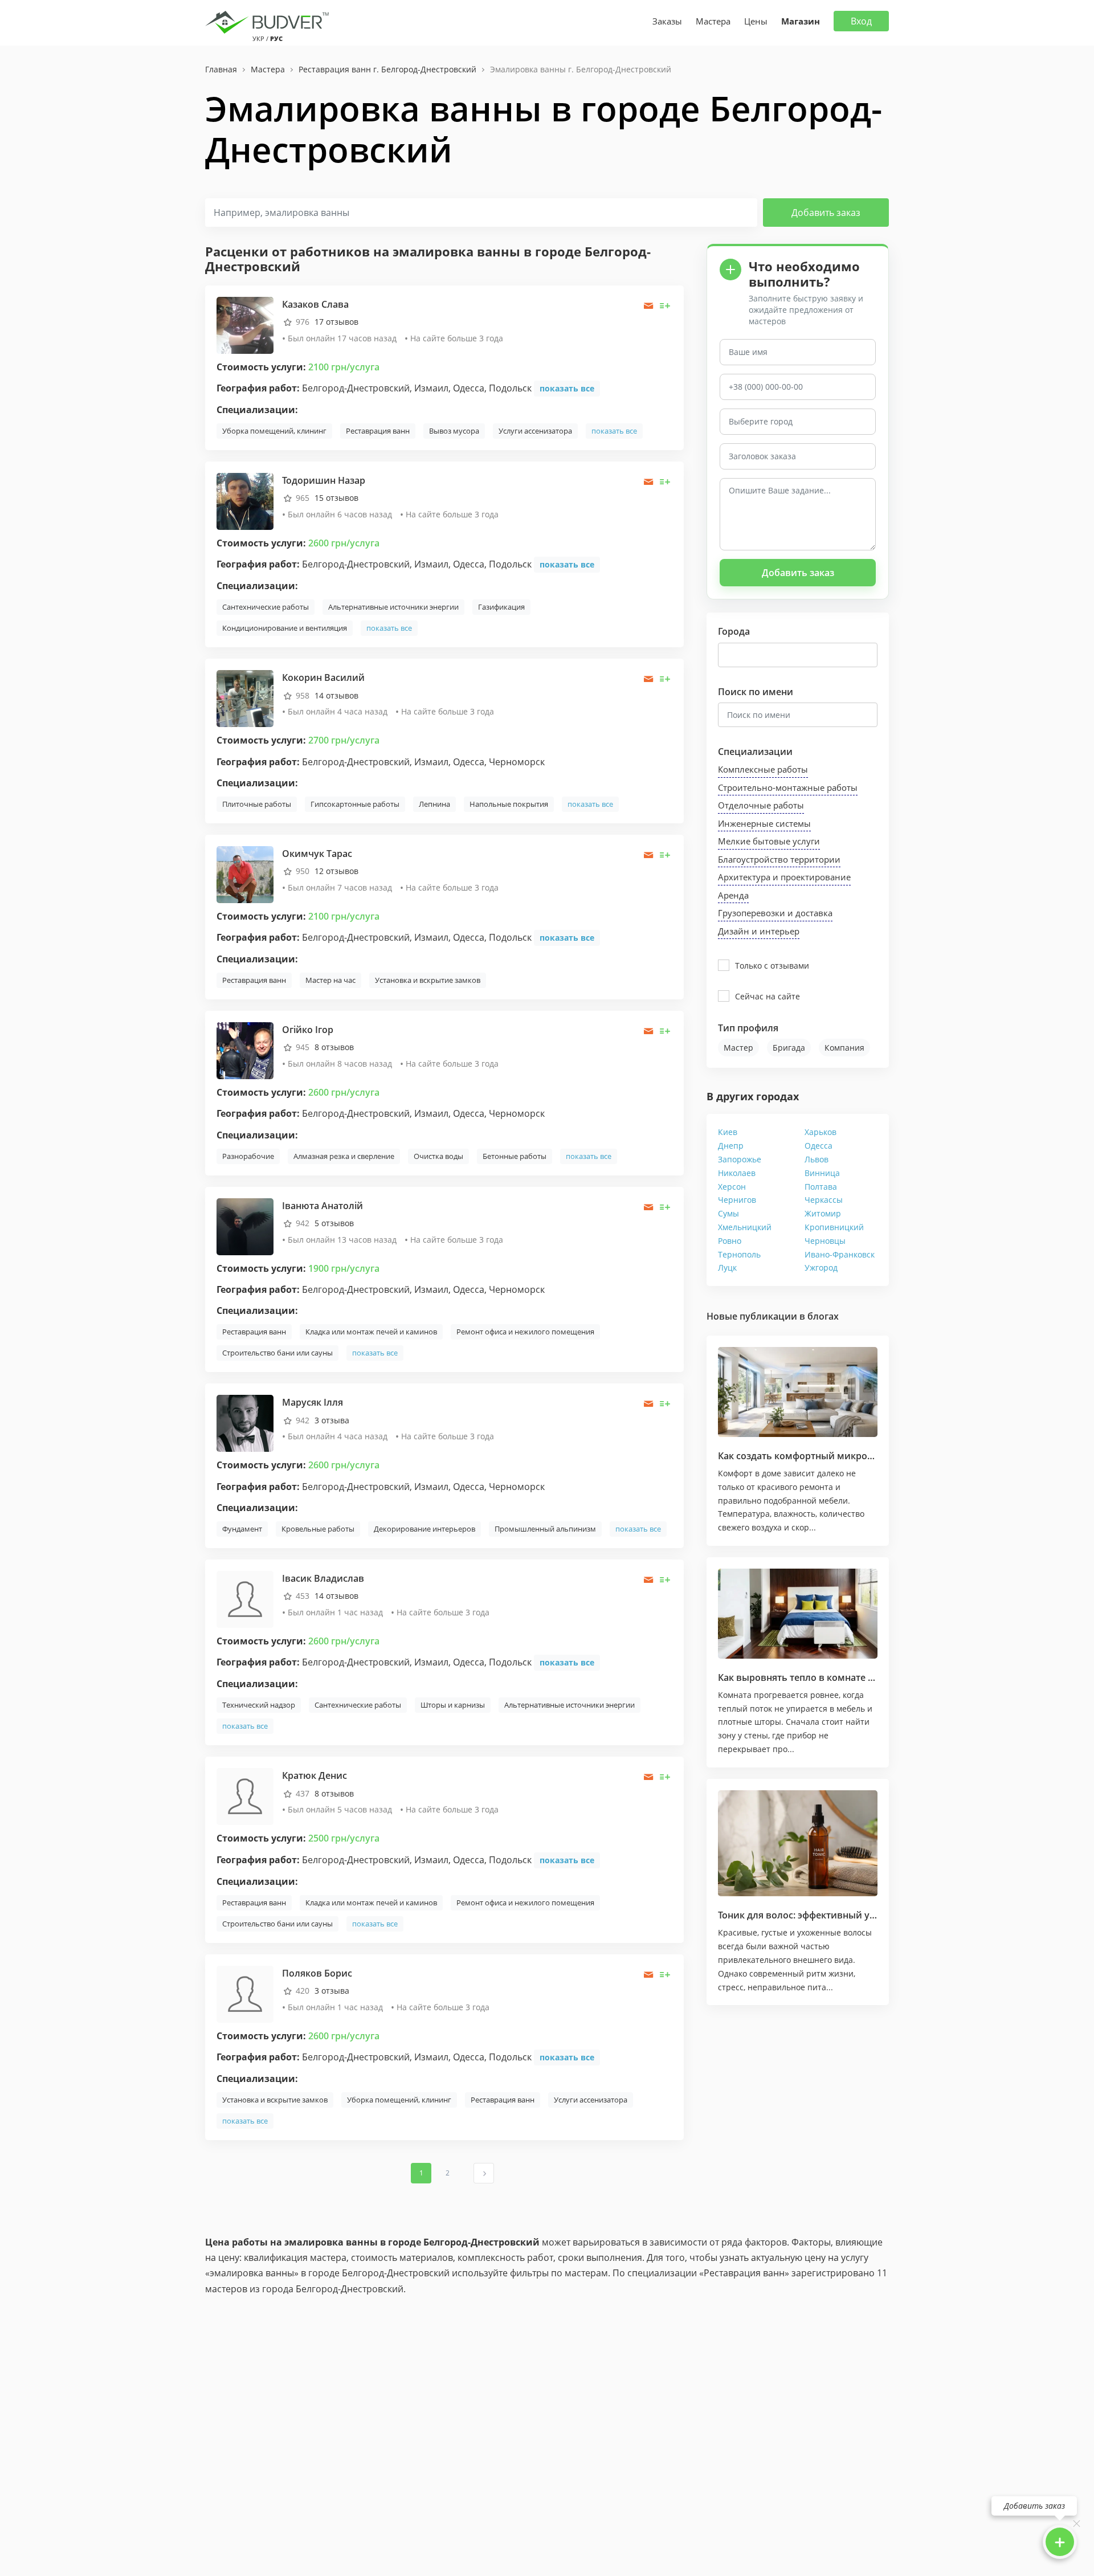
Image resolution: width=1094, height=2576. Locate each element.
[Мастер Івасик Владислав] (245, 1599)
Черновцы (825, 1241)
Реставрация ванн (378, 431)
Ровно (730, 1241)
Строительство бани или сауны (277, 1353)
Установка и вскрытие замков (428, 980)
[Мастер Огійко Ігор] (245, 1050)
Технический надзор (259, 1705)
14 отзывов (336, 695)
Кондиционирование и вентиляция (285, 628)
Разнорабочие (248, 1156)
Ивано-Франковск (840, 1254)
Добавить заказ (826, 213)
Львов (817, 1159)
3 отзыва (332, 1420)
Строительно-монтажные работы (788, 787)
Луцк (727, 1267)
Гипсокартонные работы (355, 804)
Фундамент (242, 1529)
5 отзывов (334, 1223)
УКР (258, 38)
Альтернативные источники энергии (393, 607)
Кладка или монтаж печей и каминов (371, 1332)
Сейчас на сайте (768, 996)
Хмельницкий (745, 1227)
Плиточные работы (257, 804)
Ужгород (821, 1267)
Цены (756, 21)
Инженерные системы (764, 823)
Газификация (501, 607)
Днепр (731, 1146)
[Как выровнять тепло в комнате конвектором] (798, 1614)
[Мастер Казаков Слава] (245, 324)
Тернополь (739, 1254)
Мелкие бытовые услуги (769, 841)
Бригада (789, 1048)
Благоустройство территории (779, 859)
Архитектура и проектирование (784, 877)
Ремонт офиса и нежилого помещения (525, 1332)
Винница (822, 1173)
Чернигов (737, 1200)
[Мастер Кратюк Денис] (245, 1796)
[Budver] (269, 21)
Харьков (820, 1132)
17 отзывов (336, 322)
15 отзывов (336, 498)
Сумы (728, 1213)
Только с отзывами (772, 966)
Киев (728, 1132)
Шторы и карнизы (453, 1705)
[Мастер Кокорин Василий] (245, 698)
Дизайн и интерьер (759, 931)
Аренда (733, 895)
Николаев (737, 1173)
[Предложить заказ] (665, 306)
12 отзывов (336, 871)
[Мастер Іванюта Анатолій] (245, 1226)
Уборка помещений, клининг (274, 431)
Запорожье (740, 1159)
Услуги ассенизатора (535, 431)
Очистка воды (438, 1156)
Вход (861, 21)
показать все (567, 388)
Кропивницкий (834, 1227)
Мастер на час (330, 980)
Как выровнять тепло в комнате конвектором (824, 1677)
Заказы (667, 21)
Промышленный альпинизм (545, 1529)
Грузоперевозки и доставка (775, 913)
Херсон (732, 1187)
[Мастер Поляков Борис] (245, 1993)
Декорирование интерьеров (424, 1529)
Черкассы (824, 1200)
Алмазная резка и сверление (344, 1156)
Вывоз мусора (454, 431)
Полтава (821, 1187)
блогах (823, 1316)
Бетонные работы (515, 1156)
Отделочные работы (761, 805)
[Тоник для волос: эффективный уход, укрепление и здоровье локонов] (798, 1844)
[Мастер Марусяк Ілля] (245, 1422)
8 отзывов (334, 1047)
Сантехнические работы (266, 607)
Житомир (823, 1213)
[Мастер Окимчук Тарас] (245, 874)
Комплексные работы (763, 769)
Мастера (713, 21)
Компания (844, 1048)
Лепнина (434, 804)
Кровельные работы (318, 1529)
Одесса (819, 1146)
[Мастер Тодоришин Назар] (245, 501)
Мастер (738, 1048)
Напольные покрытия (509, 804)
